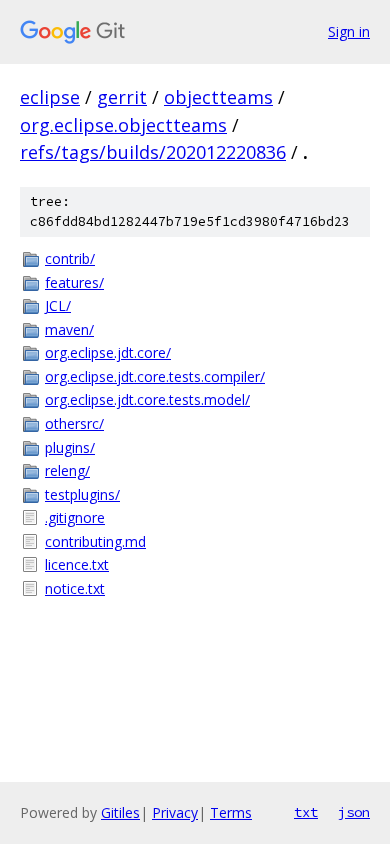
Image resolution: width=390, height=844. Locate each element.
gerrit (122, 97)
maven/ (69, 329)
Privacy (175, 812)
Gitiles (120, 812)
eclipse (50, 97)
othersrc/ (74, 423)
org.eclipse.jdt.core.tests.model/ (147, 399)
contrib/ (70, 258)
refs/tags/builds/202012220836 (153, 152)
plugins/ (70, 447)
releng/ (67, 470)
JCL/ (58, 305)
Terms (231, 812)
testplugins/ (82, 494)
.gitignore (75, 517)
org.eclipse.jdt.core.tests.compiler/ (155, 376)
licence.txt (77, 564)
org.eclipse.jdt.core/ (108, 352)
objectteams (218, 97)
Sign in (349, 31)
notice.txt (75, 588)
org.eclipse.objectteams (123, 125)
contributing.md (95, 541)
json (354, 812)
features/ (74, 282)
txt (306, 812)
